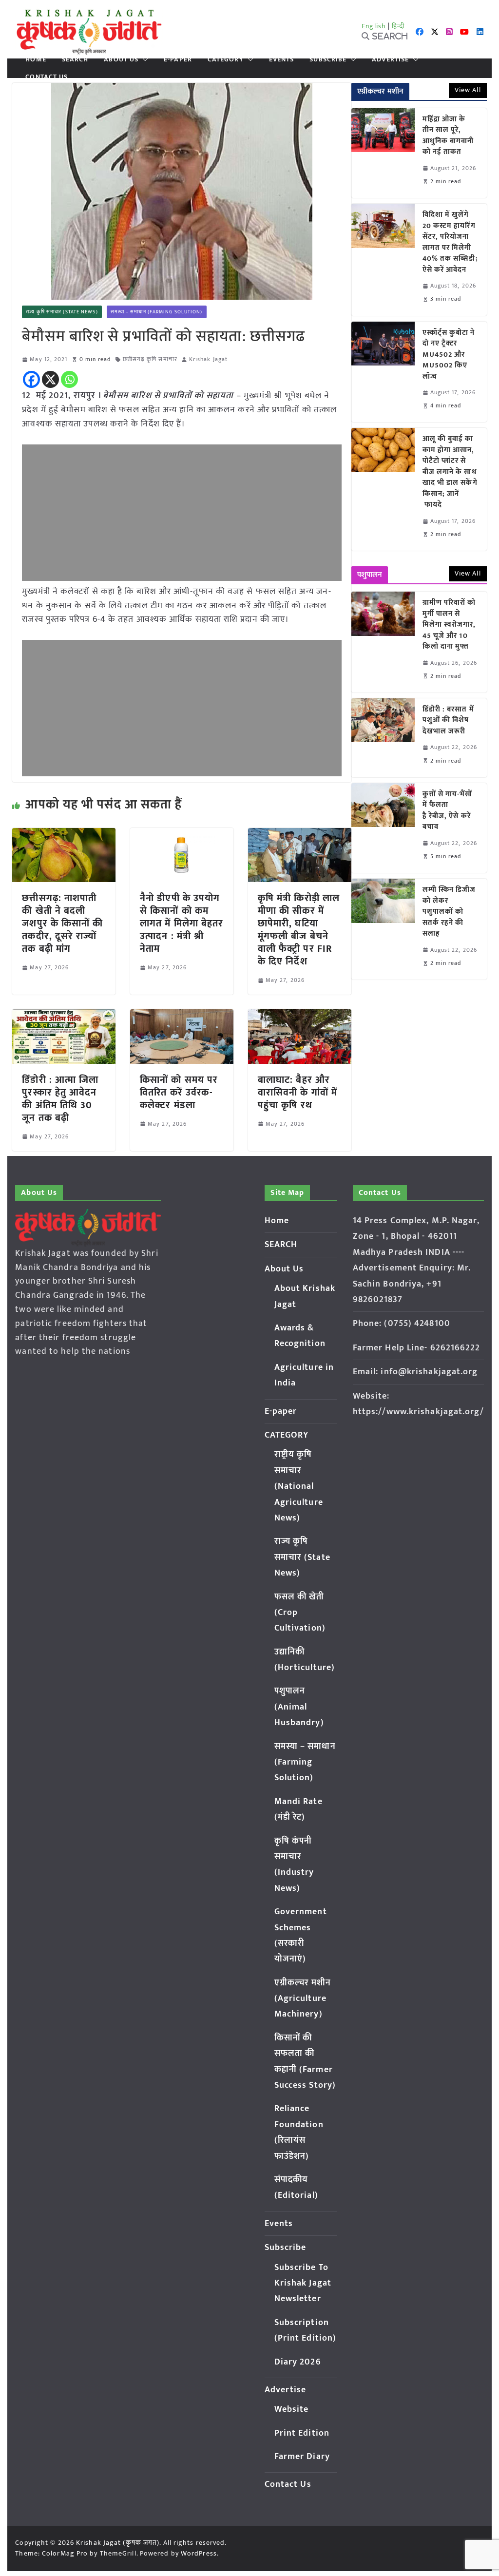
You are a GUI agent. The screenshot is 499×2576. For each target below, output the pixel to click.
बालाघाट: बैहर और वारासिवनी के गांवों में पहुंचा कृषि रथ (297, 1093)
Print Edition (302, 2433)
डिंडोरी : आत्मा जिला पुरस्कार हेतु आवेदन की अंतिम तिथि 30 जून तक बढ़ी (60, 1099)
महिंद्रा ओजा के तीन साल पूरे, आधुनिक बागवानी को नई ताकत (448, 136)
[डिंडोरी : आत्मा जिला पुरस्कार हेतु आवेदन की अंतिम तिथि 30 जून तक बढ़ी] (64, 1016)
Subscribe (328, 59)
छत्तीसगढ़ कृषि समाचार (150, 359)
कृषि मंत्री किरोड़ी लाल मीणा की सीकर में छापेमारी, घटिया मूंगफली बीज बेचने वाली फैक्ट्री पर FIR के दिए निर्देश (299, 930)
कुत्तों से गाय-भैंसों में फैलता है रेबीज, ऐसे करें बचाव (448, 811)
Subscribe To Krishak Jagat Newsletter (303, 2283)
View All (468, 90)
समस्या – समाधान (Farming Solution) (157, 312)
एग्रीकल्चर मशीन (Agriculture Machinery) (303, 1999)
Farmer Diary (302, 2457)
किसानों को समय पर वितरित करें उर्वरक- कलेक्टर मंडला (179, 1093)
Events (282, 59)
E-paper (178, 59)
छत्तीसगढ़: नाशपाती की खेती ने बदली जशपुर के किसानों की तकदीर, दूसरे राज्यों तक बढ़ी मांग (62, 923)
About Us (121, 59)
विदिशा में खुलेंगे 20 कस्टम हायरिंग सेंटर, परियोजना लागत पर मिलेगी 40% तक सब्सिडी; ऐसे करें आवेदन (450, 242)
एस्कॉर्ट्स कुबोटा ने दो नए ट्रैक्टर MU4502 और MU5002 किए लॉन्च (449, 355)
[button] (143, 59)
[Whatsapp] (69, 379)
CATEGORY (226, 59)
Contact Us (47, 77)
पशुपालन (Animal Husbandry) (299, 1707)
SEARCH (75, 59)
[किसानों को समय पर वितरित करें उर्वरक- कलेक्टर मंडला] (182, 1016)
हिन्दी (398, 26)
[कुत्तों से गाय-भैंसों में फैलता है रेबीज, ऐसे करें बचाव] (383, 828)
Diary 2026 (298, 2362)
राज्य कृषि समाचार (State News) (62, 312)
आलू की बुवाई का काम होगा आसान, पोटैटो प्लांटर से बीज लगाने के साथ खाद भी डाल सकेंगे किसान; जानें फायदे (450, 472)
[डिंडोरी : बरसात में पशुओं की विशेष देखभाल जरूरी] (383, 738)
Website (292, 2409)
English (374, 26)
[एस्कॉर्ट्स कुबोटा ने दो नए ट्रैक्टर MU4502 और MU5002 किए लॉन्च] (383, 372)
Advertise (390, 59)
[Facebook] (31, 379)
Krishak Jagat (208, 359)
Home (36, 59)
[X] (50, 379)
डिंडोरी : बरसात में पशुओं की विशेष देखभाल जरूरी (448, 721)
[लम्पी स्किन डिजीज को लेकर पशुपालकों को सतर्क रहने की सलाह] (383, 929)
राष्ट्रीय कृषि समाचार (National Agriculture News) (299, 1486)
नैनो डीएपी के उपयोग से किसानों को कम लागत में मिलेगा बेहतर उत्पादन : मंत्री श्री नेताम (182, 923)
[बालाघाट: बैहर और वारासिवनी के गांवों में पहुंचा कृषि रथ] (300, 1016)
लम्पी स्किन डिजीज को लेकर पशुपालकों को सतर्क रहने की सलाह (449, 912)
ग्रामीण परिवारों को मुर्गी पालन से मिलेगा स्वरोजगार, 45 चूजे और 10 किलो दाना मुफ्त (449, 625)
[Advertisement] (182, 513)
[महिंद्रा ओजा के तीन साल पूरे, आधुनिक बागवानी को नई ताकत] (383, 153)
